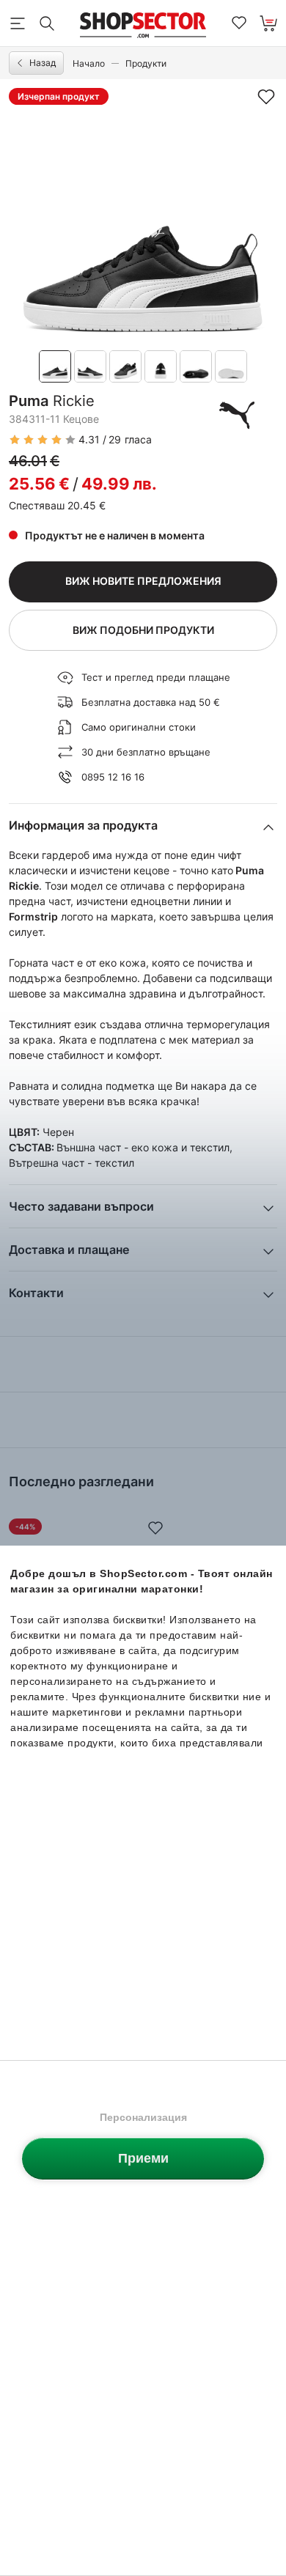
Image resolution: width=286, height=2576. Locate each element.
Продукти (146, 63)
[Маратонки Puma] (237, 415)
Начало (89, 63)
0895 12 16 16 (113, 777)
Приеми (143, 2158)
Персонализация (143, 2117)
